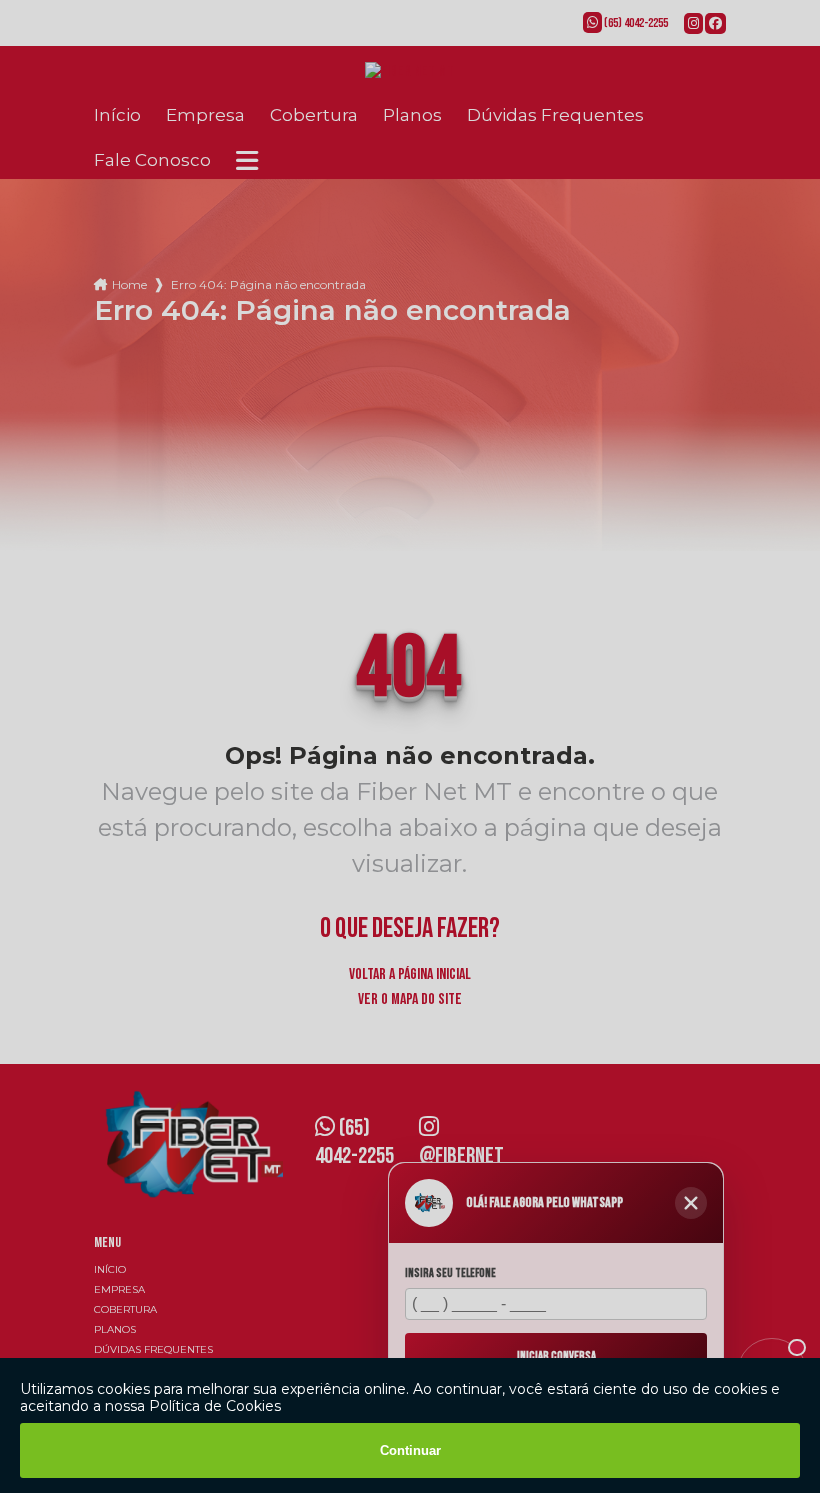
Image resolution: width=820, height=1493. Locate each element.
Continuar (410, 1450)
